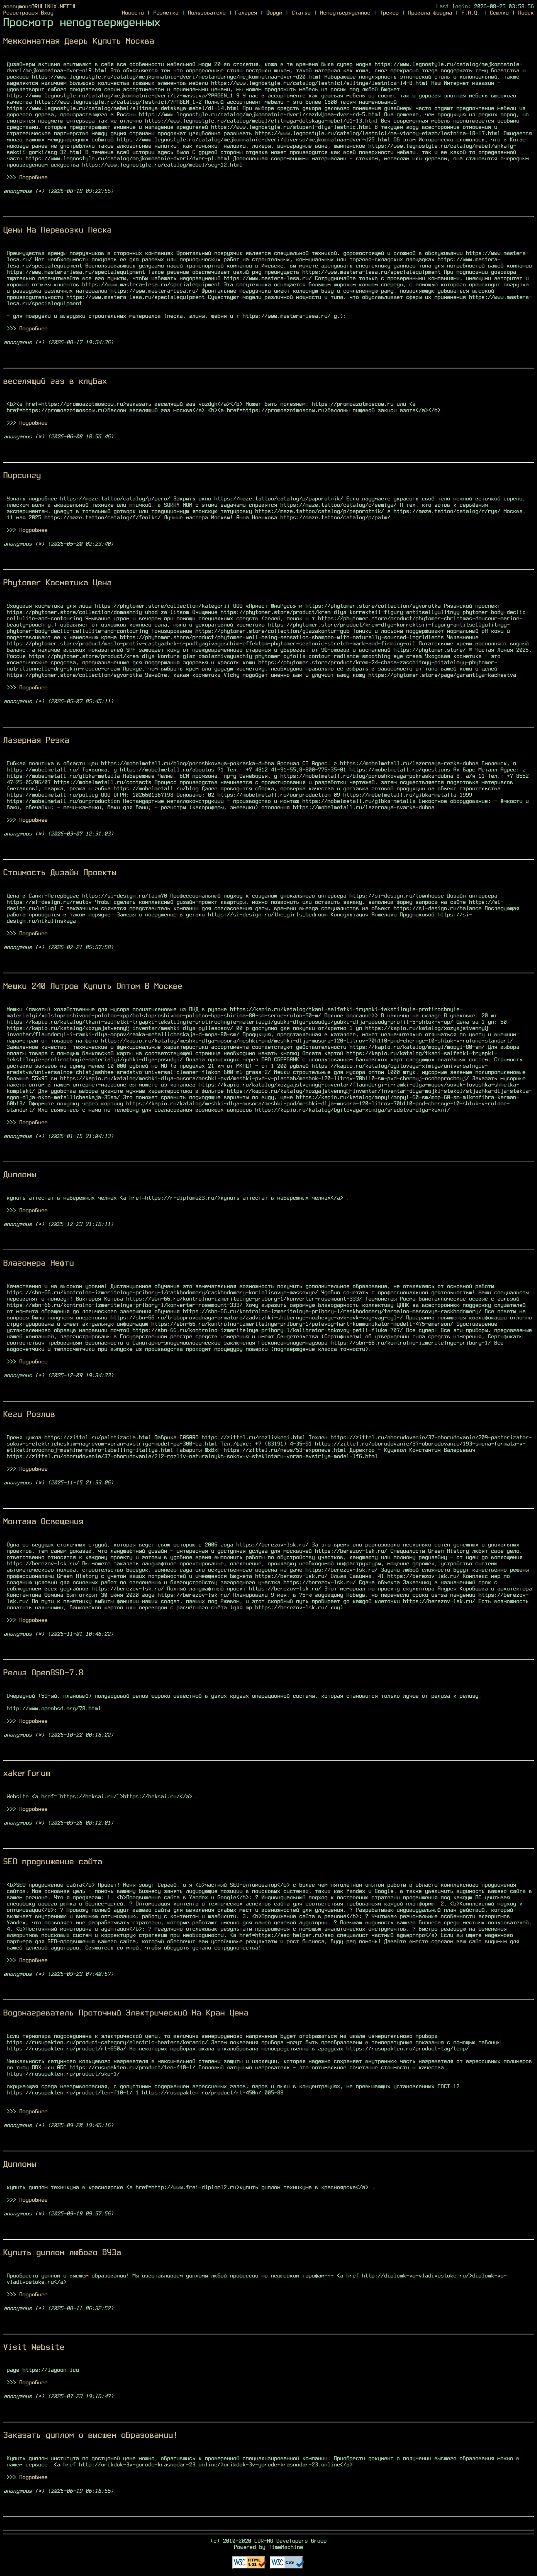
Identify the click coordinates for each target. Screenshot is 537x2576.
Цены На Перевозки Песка (57, 230)
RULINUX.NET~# (55, 6)
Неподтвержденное (345, 13)
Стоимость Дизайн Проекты (60, 872)
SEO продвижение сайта (53, 1861)
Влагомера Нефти (39, 1263)
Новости (133, 13)
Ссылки (499, 13)
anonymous (17, 6)
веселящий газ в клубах (55, 381)
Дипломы (20, 1174)
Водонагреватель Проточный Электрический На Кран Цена (126, 2013)
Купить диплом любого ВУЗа (62, 2252)
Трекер (389, 13)
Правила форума (430, 13)
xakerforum (27, 1773)
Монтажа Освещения (43, 1521)
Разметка (166, 13)
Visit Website (34, 2347)
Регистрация (20, 13)
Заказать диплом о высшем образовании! (90, 2435)
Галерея (246, 13)
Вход (47, 13)
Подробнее (33, 177)
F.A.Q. (471, 13)
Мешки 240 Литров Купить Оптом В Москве (93, 986)
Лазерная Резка (36, 740)
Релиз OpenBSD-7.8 (43, 1672)
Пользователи (207, 13)
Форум (274, 13)
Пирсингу (22, 475)
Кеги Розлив (29, 1414)
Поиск (526, 13)
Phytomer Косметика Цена (57, 582)
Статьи (301, 13)
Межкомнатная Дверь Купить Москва (79, 41)
